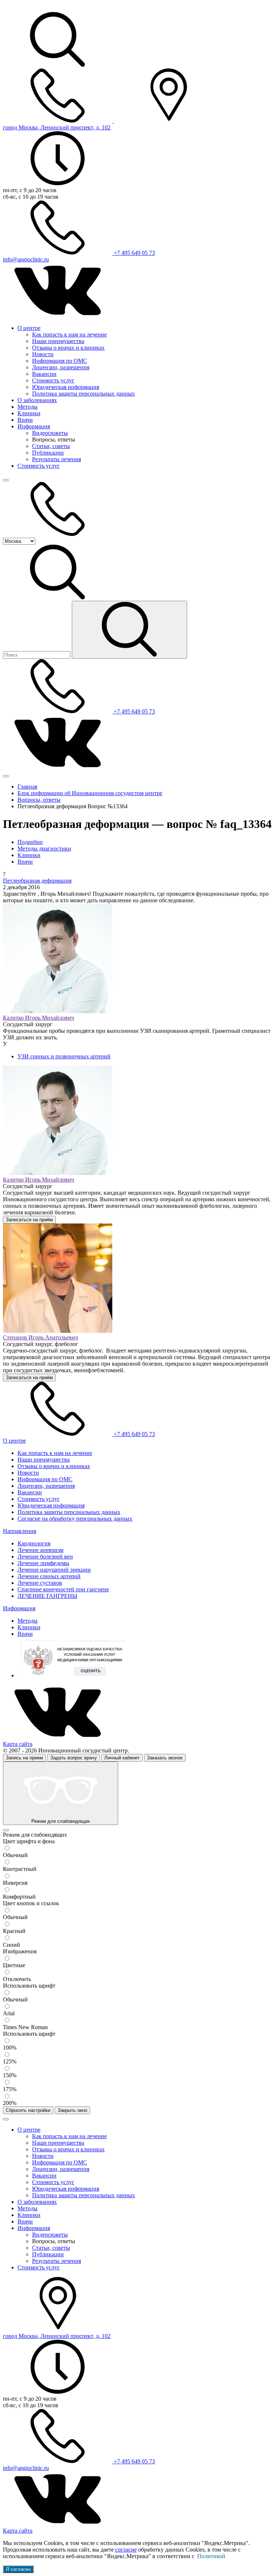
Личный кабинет (122, 1758)
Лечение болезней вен (45, 1557)
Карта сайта (18, 1744)
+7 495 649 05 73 (134, 253)
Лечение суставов (40, 1583)
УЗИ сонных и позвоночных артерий (64, 1056)
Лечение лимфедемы (43, 1563)
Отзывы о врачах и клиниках (68, 348)
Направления (20, 1531)
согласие (126, 2550)
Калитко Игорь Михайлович (38, 1018)
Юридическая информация (66, 387)
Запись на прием (24, 1758)
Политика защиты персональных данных (83, 394)
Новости (43, 354)
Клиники (29, 413)
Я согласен (18, 2569)
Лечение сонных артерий (49, 1576)
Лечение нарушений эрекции (54, 1570)
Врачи (25, 420)
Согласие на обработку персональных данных (75, 1519)
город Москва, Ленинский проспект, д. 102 (57, 127)
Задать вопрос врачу (74, 1758)
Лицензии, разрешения (61, 367)
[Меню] (6, 480)
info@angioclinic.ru (26, 259)
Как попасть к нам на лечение (69, 334)
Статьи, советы (51, 446)
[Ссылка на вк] (58, 316)
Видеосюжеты (50, 433)
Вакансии (44, 374)
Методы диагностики (44, 849)
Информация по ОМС (60, 361)
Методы (28, 407)
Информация (34, 426)
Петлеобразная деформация (37, 881)
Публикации (48, 453)
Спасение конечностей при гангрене (63, 1589)
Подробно (30, 842)
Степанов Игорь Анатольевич (40, 1337)
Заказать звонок (165, 1758)
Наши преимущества (58, 341)
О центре (29, 328)
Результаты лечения (57, 459)
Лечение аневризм (40, 1550)
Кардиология (34, 1543)
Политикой (211, 2556)
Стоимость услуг (53, 380)
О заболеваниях (37, 400)
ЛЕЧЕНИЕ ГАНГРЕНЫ (47, 1596)
